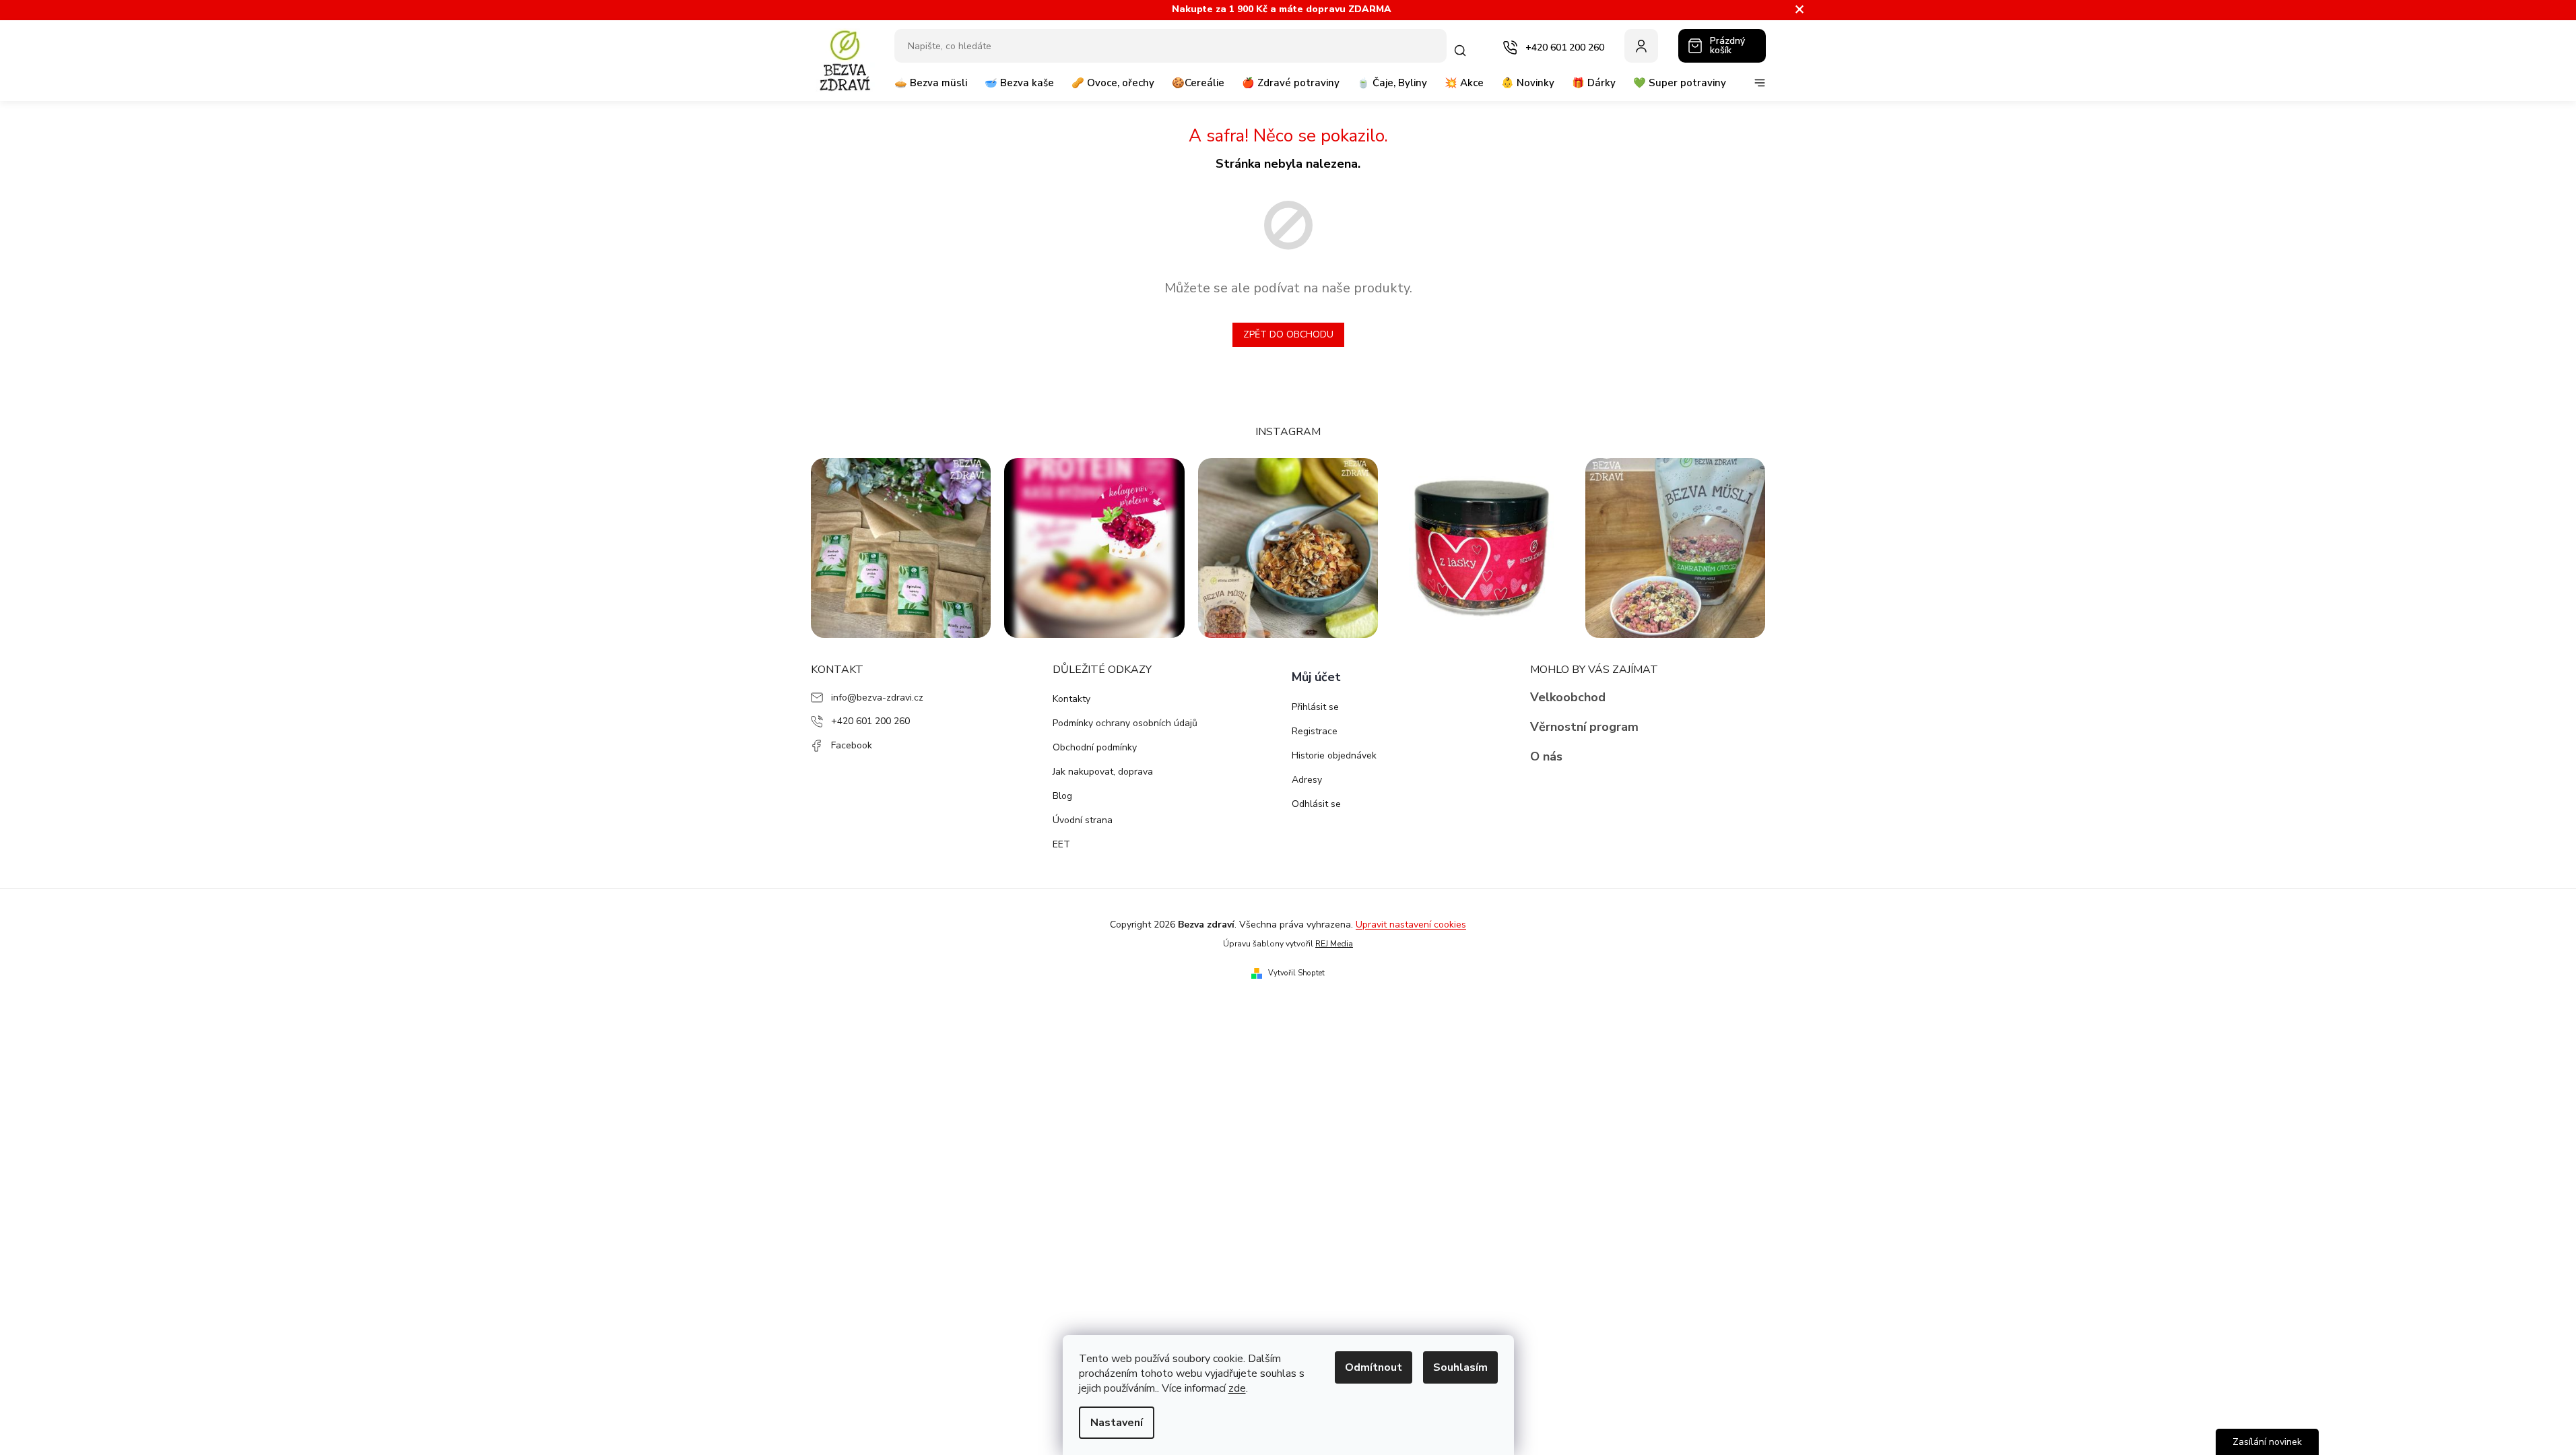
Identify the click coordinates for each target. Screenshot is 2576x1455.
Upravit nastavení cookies (1411, 925)
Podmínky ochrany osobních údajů (1125, 723)
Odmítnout (1374, 1367)
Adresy (1307, 780)
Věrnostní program (1584, 727)
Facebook (852, 745)
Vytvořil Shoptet (1296, 973)
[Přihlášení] (1641, 46)
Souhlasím (1460, 1367)
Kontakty (1071, 699)
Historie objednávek (1334, 755)
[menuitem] (931, 88)
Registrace (1315, 731)
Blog (1062, 796)
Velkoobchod (1568, 697)
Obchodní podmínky (1095, 747)
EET (1061, 844)
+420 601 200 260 (870, 721)
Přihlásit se (1315, 707)
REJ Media (1334, 944)
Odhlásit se (1316, 804)
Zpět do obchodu (1288, 334)
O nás (1546, 756)
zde (1237, 1388)
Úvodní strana (1083, 820)
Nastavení (1117, 1423)
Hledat (1463, 51)
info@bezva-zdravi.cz (877, 698)
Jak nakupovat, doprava (1103, 772)
